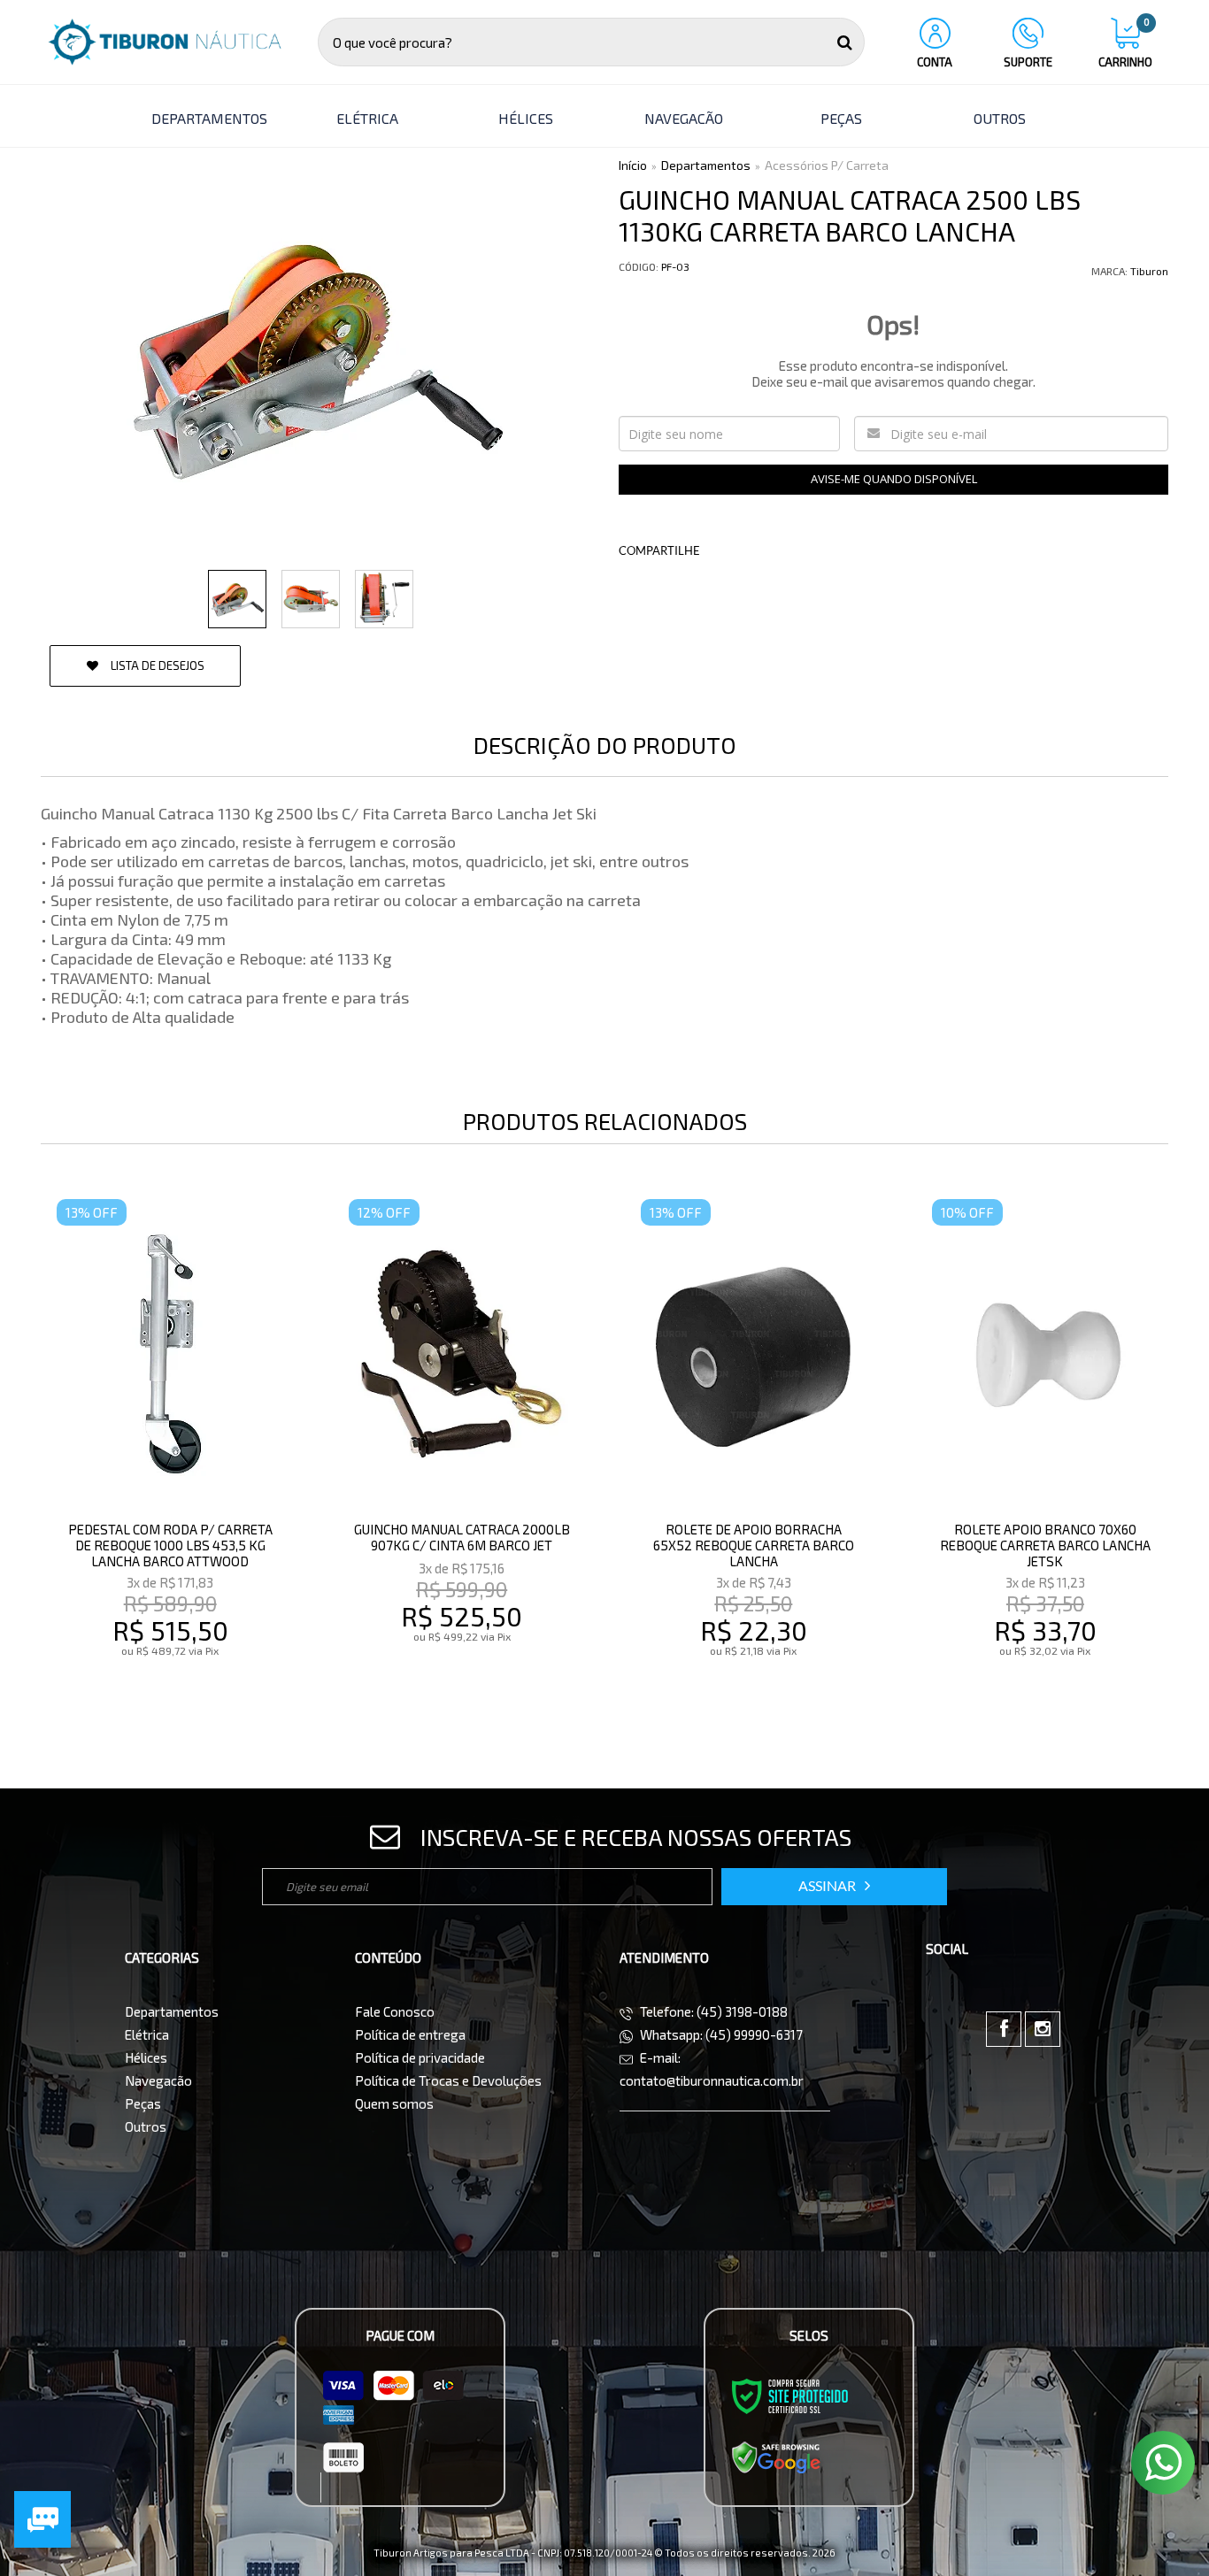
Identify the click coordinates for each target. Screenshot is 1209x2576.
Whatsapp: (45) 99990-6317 (720, 2034)
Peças (143, 2103)
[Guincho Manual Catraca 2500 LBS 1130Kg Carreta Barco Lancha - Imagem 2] (311, 599)
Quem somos (394, 2103)
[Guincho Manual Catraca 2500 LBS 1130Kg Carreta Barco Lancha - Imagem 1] (237, 599)
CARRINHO (1125, 43)
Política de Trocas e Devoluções (448, 2080)
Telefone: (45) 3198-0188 (712, 2011)
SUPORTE (1028, 62)
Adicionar (209, 1688)
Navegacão (158, 2080)
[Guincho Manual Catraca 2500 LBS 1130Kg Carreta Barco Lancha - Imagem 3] (384, 599)
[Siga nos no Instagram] (1043, 2029)
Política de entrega (410, 2034)
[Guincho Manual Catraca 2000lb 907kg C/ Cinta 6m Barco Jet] (462, 1453)
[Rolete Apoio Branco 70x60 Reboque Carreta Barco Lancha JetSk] (1045, 1453)
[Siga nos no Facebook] (1004, 2029)
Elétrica (147, 2034)
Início (633, 165)
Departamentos (706, 165)
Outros (146, 2126)
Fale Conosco (395, 2011)
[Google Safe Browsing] (776, 2457)
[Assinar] (834, 1887)
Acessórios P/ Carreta (827, 165)
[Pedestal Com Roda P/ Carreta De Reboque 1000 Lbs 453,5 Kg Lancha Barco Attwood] (169, 1453)
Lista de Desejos (156, 665)
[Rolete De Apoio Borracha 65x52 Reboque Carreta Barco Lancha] (754, 1453)
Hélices (146, 2057)
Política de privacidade (420, 2057)
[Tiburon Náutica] (165, 42)
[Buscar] (845, 42)
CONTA (935, 62)
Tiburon (1149, 271)
